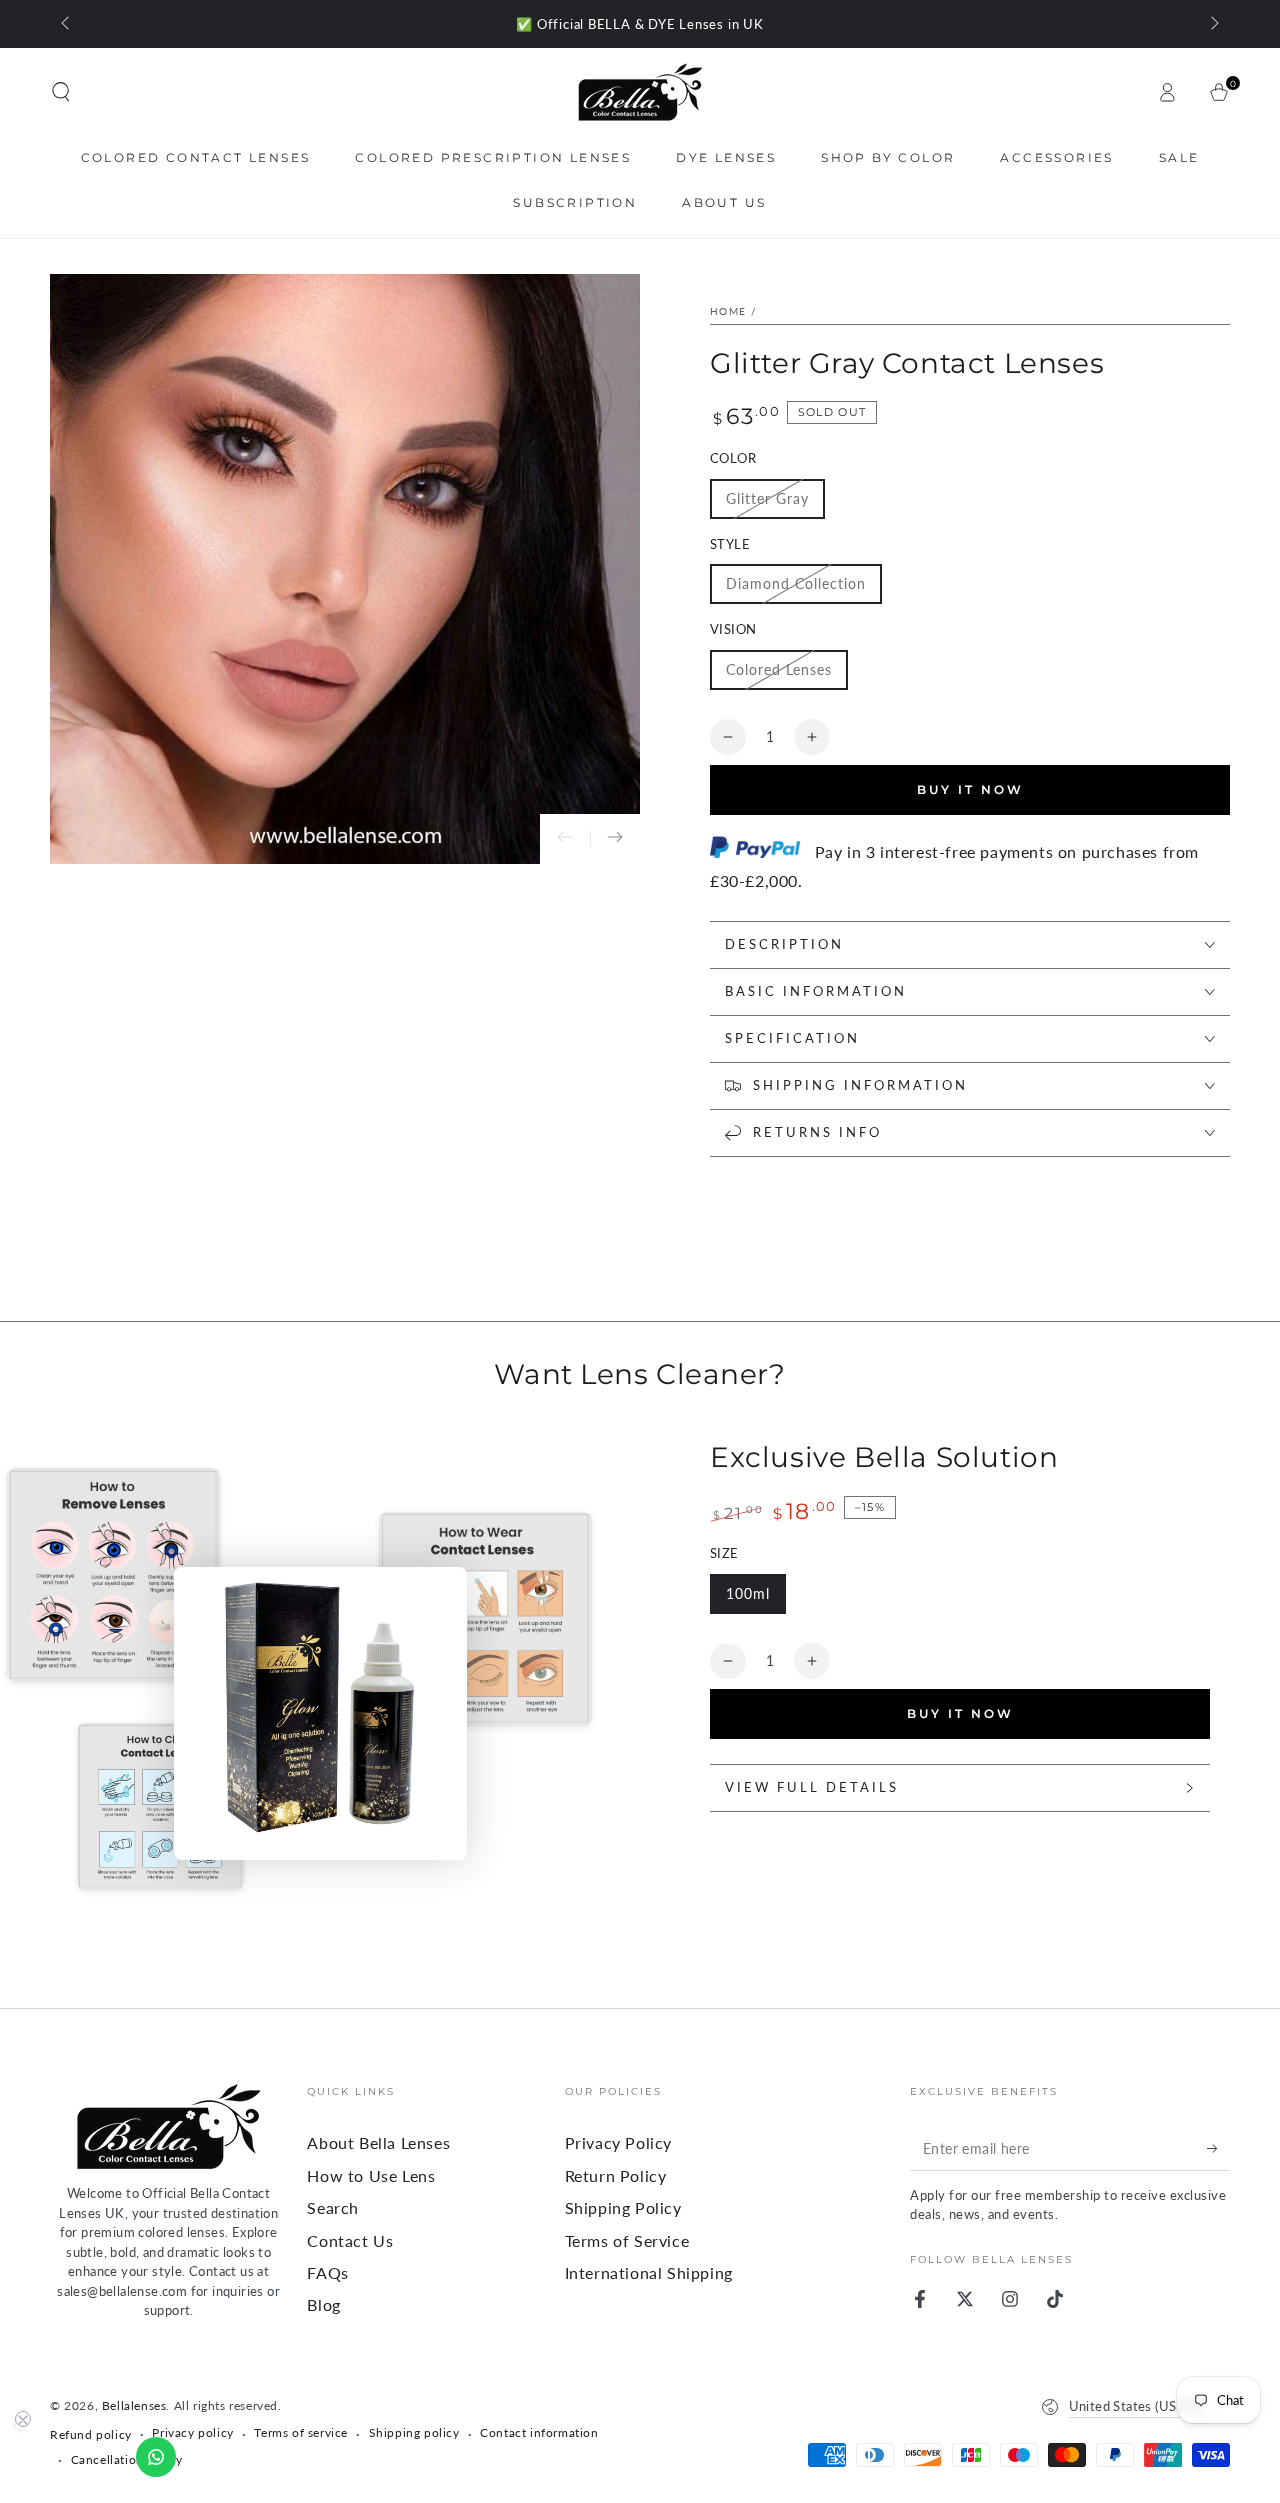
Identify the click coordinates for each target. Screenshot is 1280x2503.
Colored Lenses (779, 669)
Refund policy (91, 2434)
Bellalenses (134, 2405)
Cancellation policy (127, 2459)
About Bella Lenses (378, 2142)
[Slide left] (67, 24)
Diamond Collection (796, 583)
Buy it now (960, 1713)
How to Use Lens (371, 2175)
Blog (323, 2304)
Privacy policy (192, 2432)
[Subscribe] (1218, 2148)
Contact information (539, 2432)
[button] (61, 92)
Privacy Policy (618, 2142)
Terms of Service (627, 2240)
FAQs (327, 2272)
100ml (748, 1593)
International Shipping (649, 2272)
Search (333, 2207)
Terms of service (301, 2432)
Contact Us (350, 2240)
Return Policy (616, 2175)
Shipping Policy (623, 2207)
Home (728, 311)
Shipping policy (414, 2432)
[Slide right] (1213, 24)
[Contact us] (156, 2457)
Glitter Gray (767, 498)
